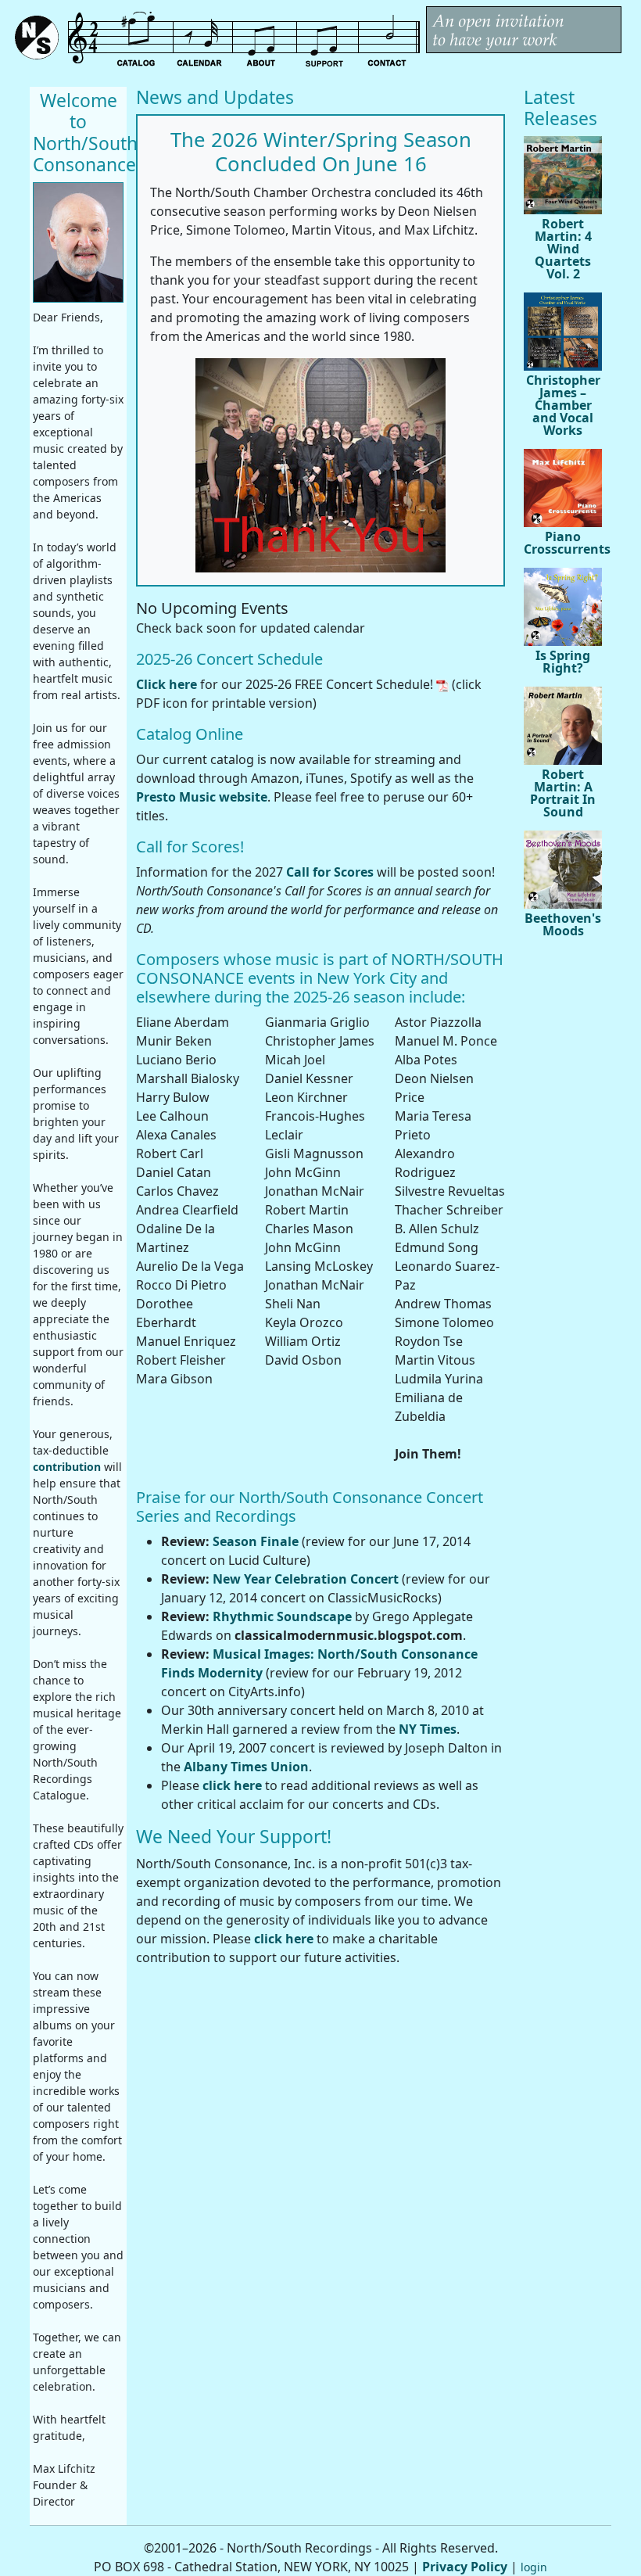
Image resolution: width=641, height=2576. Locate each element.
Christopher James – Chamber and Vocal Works (563, 405)
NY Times (428, 1729)
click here (232, 1785)
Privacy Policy (465, 2567)
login (534, 2567)
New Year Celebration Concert (306, 1579)
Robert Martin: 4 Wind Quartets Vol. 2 (563, 249)
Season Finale (256, 1541)
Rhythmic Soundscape (282, 1616)
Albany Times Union (246, 1767)
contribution (67, 1467)
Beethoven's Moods (563, 924)
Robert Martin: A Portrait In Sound (563, 793)
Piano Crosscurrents (563, 543)
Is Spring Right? (563, 662)
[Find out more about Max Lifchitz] (78, 242)
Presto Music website (202, 797)
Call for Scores (330, 872)
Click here (167, 684)
